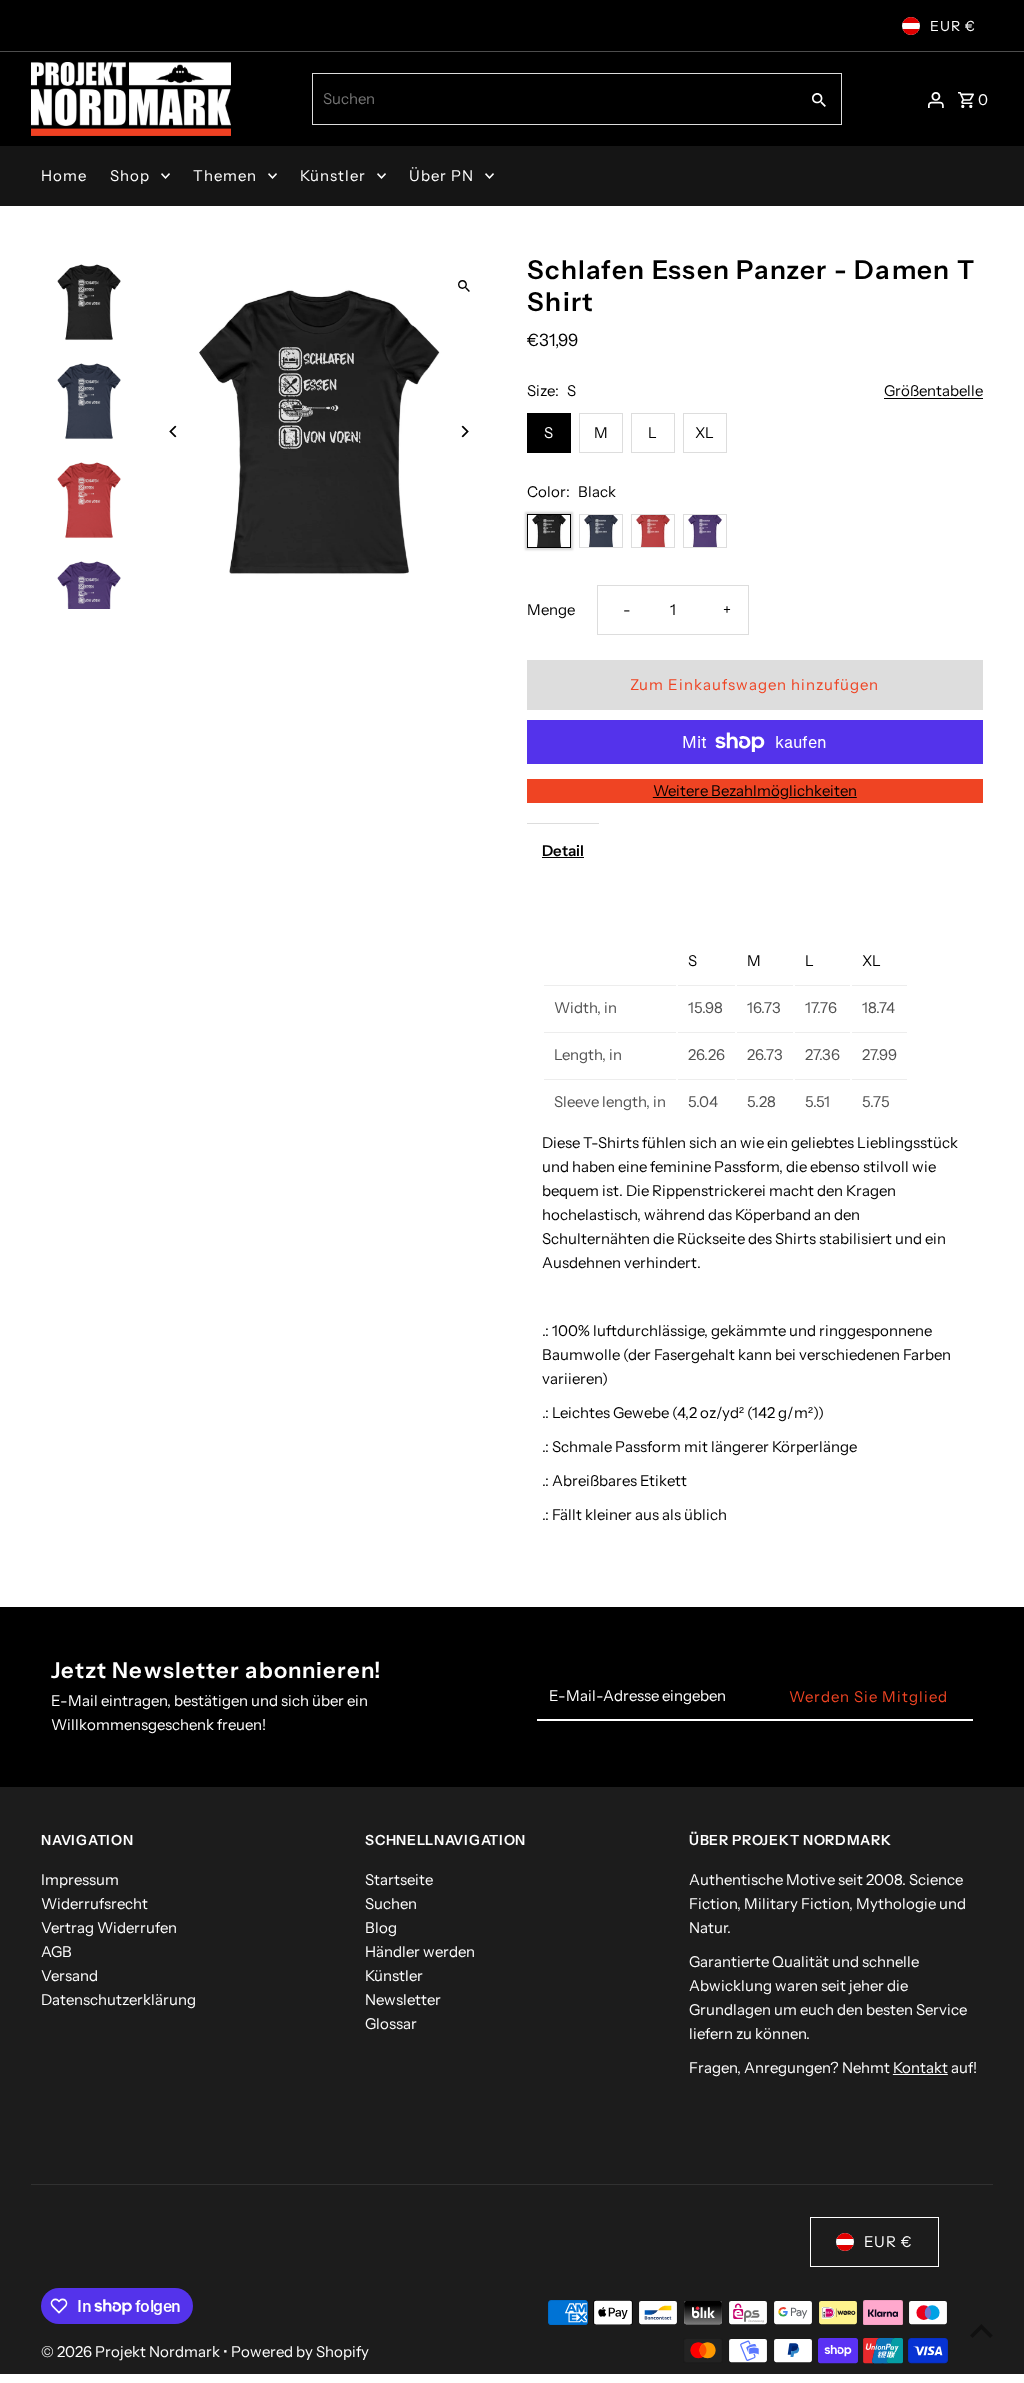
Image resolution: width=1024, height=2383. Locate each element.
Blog (381, 1927)
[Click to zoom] (464, 286)
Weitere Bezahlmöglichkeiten (755, 790)
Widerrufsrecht (94, 1903)
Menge (551, 609)
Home (64, 175)
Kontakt (920, 2067)
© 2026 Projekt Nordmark (132, 2351)
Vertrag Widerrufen (109, 1927)
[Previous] (173, 431)
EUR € (953, 26)
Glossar (391, 2023)
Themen (225, 175)
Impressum (80, 1879)
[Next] (464, 431)
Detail (563, 850)
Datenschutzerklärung (118, 1999)
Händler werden (420, 1951)
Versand (69, 1975)
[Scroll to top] (981, 2330)
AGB (56, 1951)
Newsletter (403, 1999)
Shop (130, 175)
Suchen (391, 1903)
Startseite (399, 1879)
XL (704, 432)
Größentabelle (933, 391)
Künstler (333, 175)
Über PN (441, 175)
